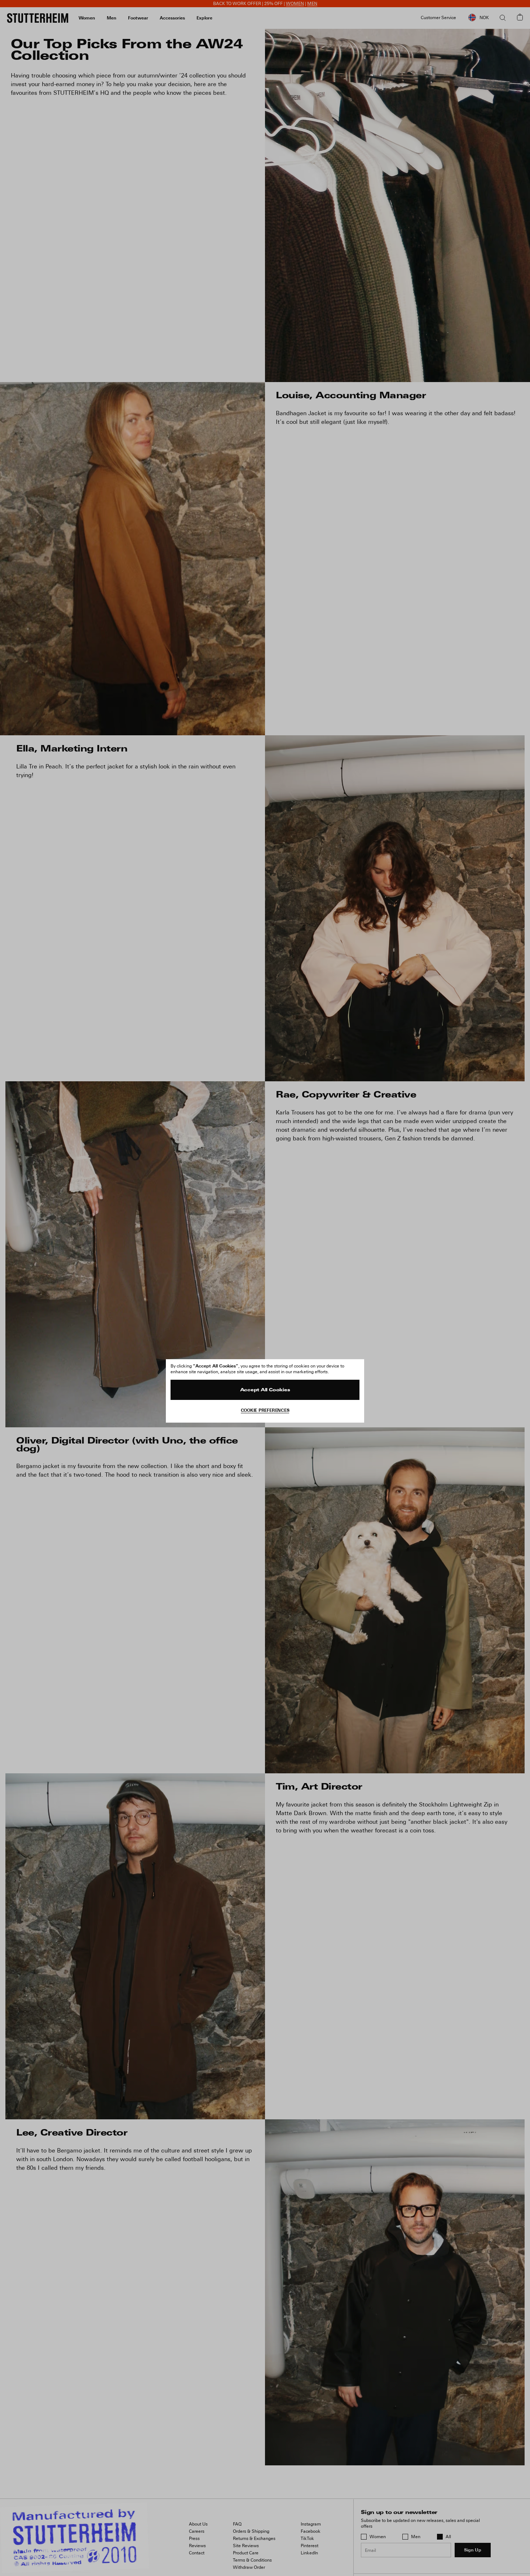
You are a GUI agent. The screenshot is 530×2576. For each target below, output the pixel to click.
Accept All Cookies (265, 1390)
